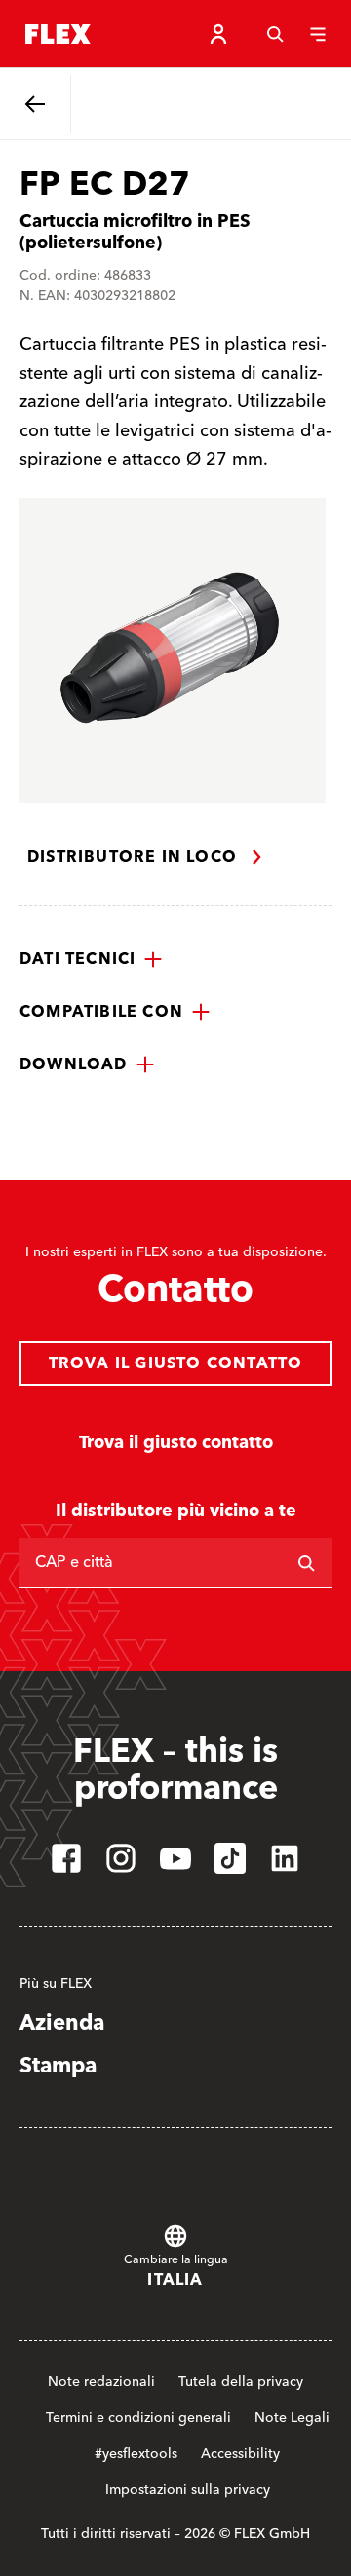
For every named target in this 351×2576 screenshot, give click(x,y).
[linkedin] (285, 1858)
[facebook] (66, 1858)
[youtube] (175, 1858)
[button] (91, 959)
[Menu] (318, 34)
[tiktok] (230, 1858)
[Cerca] (275, 34)
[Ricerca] (306, 1563)
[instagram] (121, 1858)
